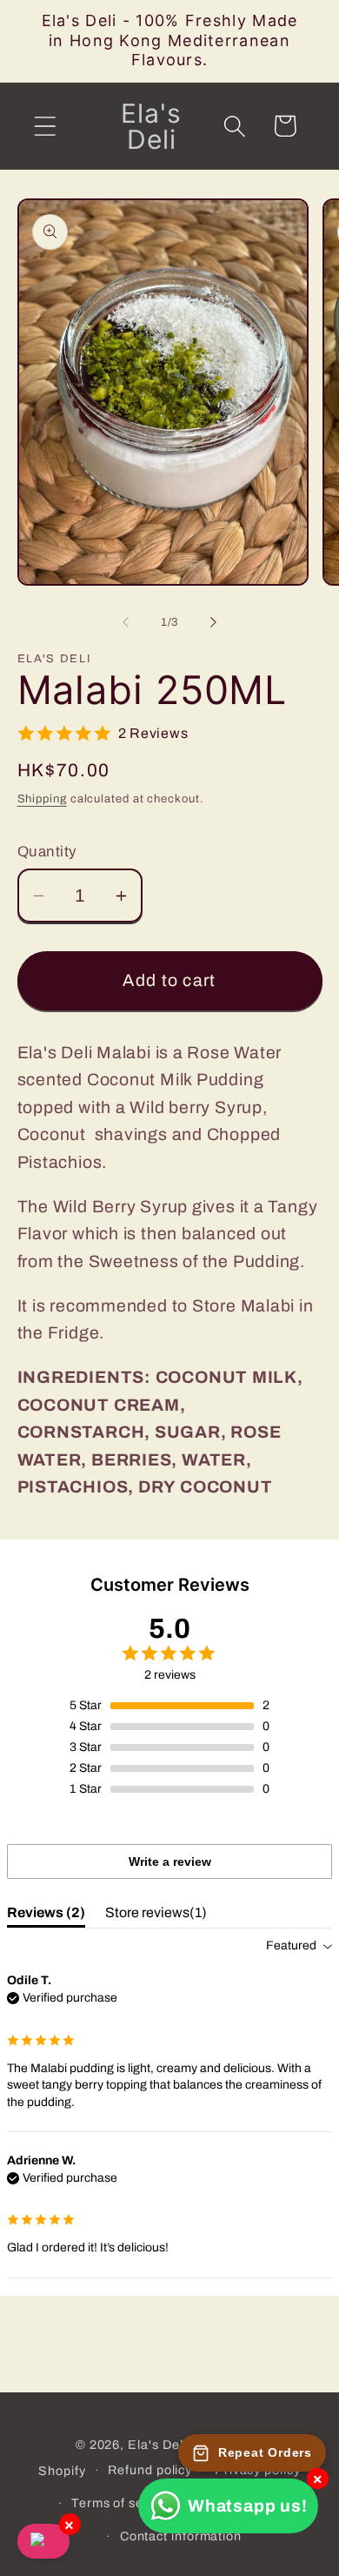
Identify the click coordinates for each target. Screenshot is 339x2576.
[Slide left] (125, 622)
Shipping (42, 799)
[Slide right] (214, 622)
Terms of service (123, 2503)
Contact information (181, 2536)
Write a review (170, 1862)
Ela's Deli (157, 2445)
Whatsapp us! (247, 2506)
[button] (45, 126)
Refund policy (150, 2470)
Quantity (47, 852)
